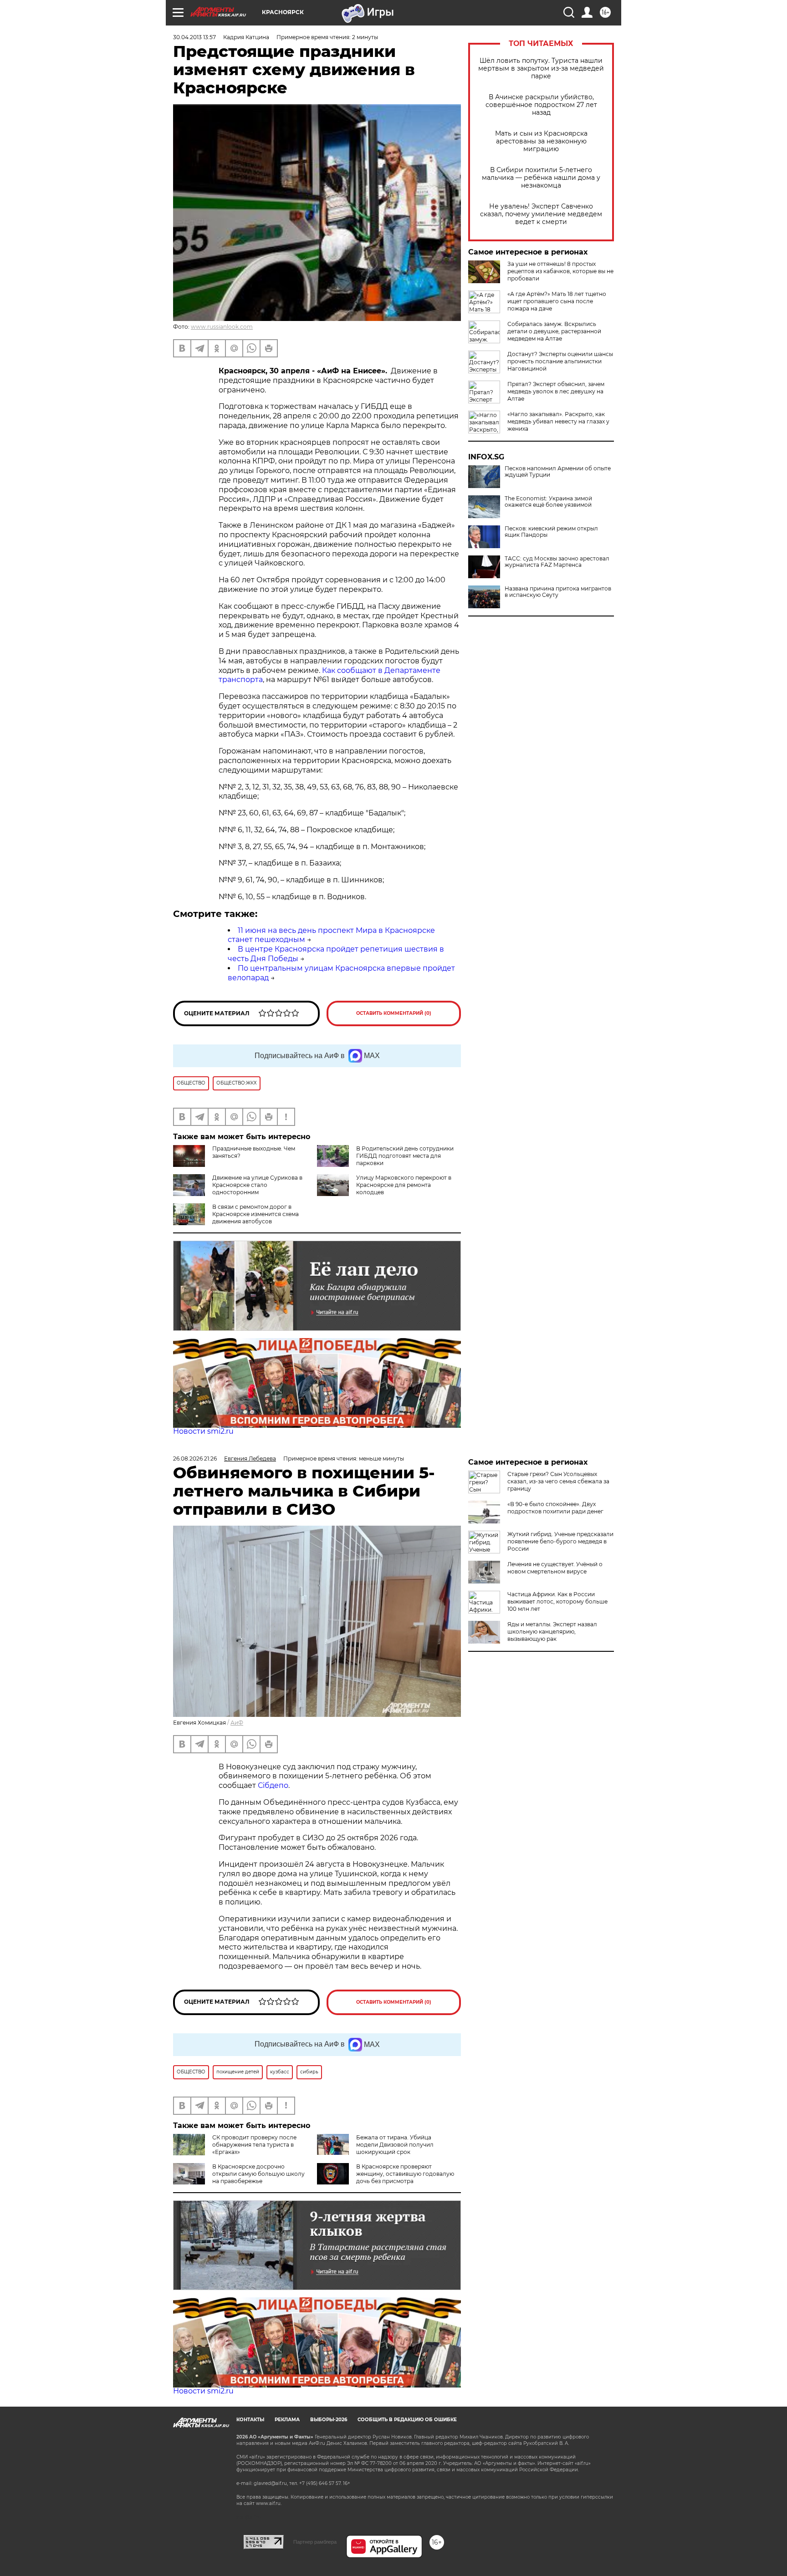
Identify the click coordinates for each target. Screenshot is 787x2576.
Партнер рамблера (315, 2542)
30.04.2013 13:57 (194, 37)
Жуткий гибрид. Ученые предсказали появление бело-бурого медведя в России (560, 1541)
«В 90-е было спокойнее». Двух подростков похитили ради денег (555, 1508)
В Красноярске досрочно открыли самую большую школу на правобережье (258, 2174)
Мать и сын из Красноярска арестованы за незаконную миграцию (541, 141)
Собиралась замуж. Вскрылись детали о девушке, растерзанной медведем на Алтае (554, 331)
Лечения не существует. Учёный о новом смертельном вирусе (555, 1568)
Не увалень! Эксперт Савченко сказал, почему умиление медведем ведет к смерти (541, 214)
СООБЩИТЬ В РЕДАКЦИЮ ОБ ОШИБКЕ (407, 2420)
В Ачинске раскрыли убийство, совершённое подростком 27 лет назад (541, 105)
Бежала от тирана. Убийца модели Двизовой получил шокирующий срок (395, 2145)
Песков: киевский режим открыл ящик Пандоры (551, 532)
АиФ (237, 1723)
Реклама (287, 2420)
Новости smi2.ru (203, 1431)
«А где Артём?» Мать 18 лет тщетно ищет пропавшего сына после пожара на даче (557, 301)
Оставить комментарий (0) (394, 1013)
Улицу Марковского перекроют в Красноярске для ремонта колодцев (404, 1185)
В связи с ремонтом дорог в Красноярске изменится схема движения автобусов (256, 1214)
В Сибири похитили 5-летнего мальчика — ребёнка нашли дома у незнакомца (541, 178)
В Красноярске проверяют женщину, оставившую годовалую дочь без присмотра (405, 2174)
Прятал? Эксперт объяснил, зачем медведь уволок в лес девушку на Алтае (556, 391)
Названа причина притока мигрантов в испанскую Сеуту (558, 592)
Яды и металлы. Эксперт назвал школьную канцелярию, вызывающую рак (552, 1632)
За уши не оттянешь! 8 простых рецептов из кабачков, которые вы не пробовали (560, 271)
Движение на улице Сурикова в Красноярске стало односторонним (257, 1185)
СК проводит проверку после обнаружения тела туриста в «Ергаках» (254, 2145)
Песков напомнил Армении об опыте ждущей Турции (558, 472)
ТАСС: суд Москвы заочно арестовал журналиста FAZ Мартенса (557, 562)
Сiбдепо (273, 1785)
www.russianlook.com (222, 327)
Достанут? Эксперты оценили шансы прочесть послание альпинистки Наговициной (560, 361)
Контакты (250, 2420)
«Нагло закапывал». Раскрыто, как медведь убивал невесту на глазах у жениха (558, 421)
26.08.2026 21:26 (195, 1459)
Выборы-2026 (329, 2420)
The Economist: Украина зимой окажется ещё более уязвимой (548, 502)
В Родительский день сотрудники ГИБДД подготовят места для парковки (405, 1156)
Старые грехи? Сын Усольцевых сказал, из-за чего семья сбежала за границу (558, 1481)
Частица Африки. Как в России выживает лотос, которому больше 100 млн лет (557, 1601)
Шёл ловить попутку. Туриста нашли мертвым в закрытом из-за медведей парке (541, 69)
